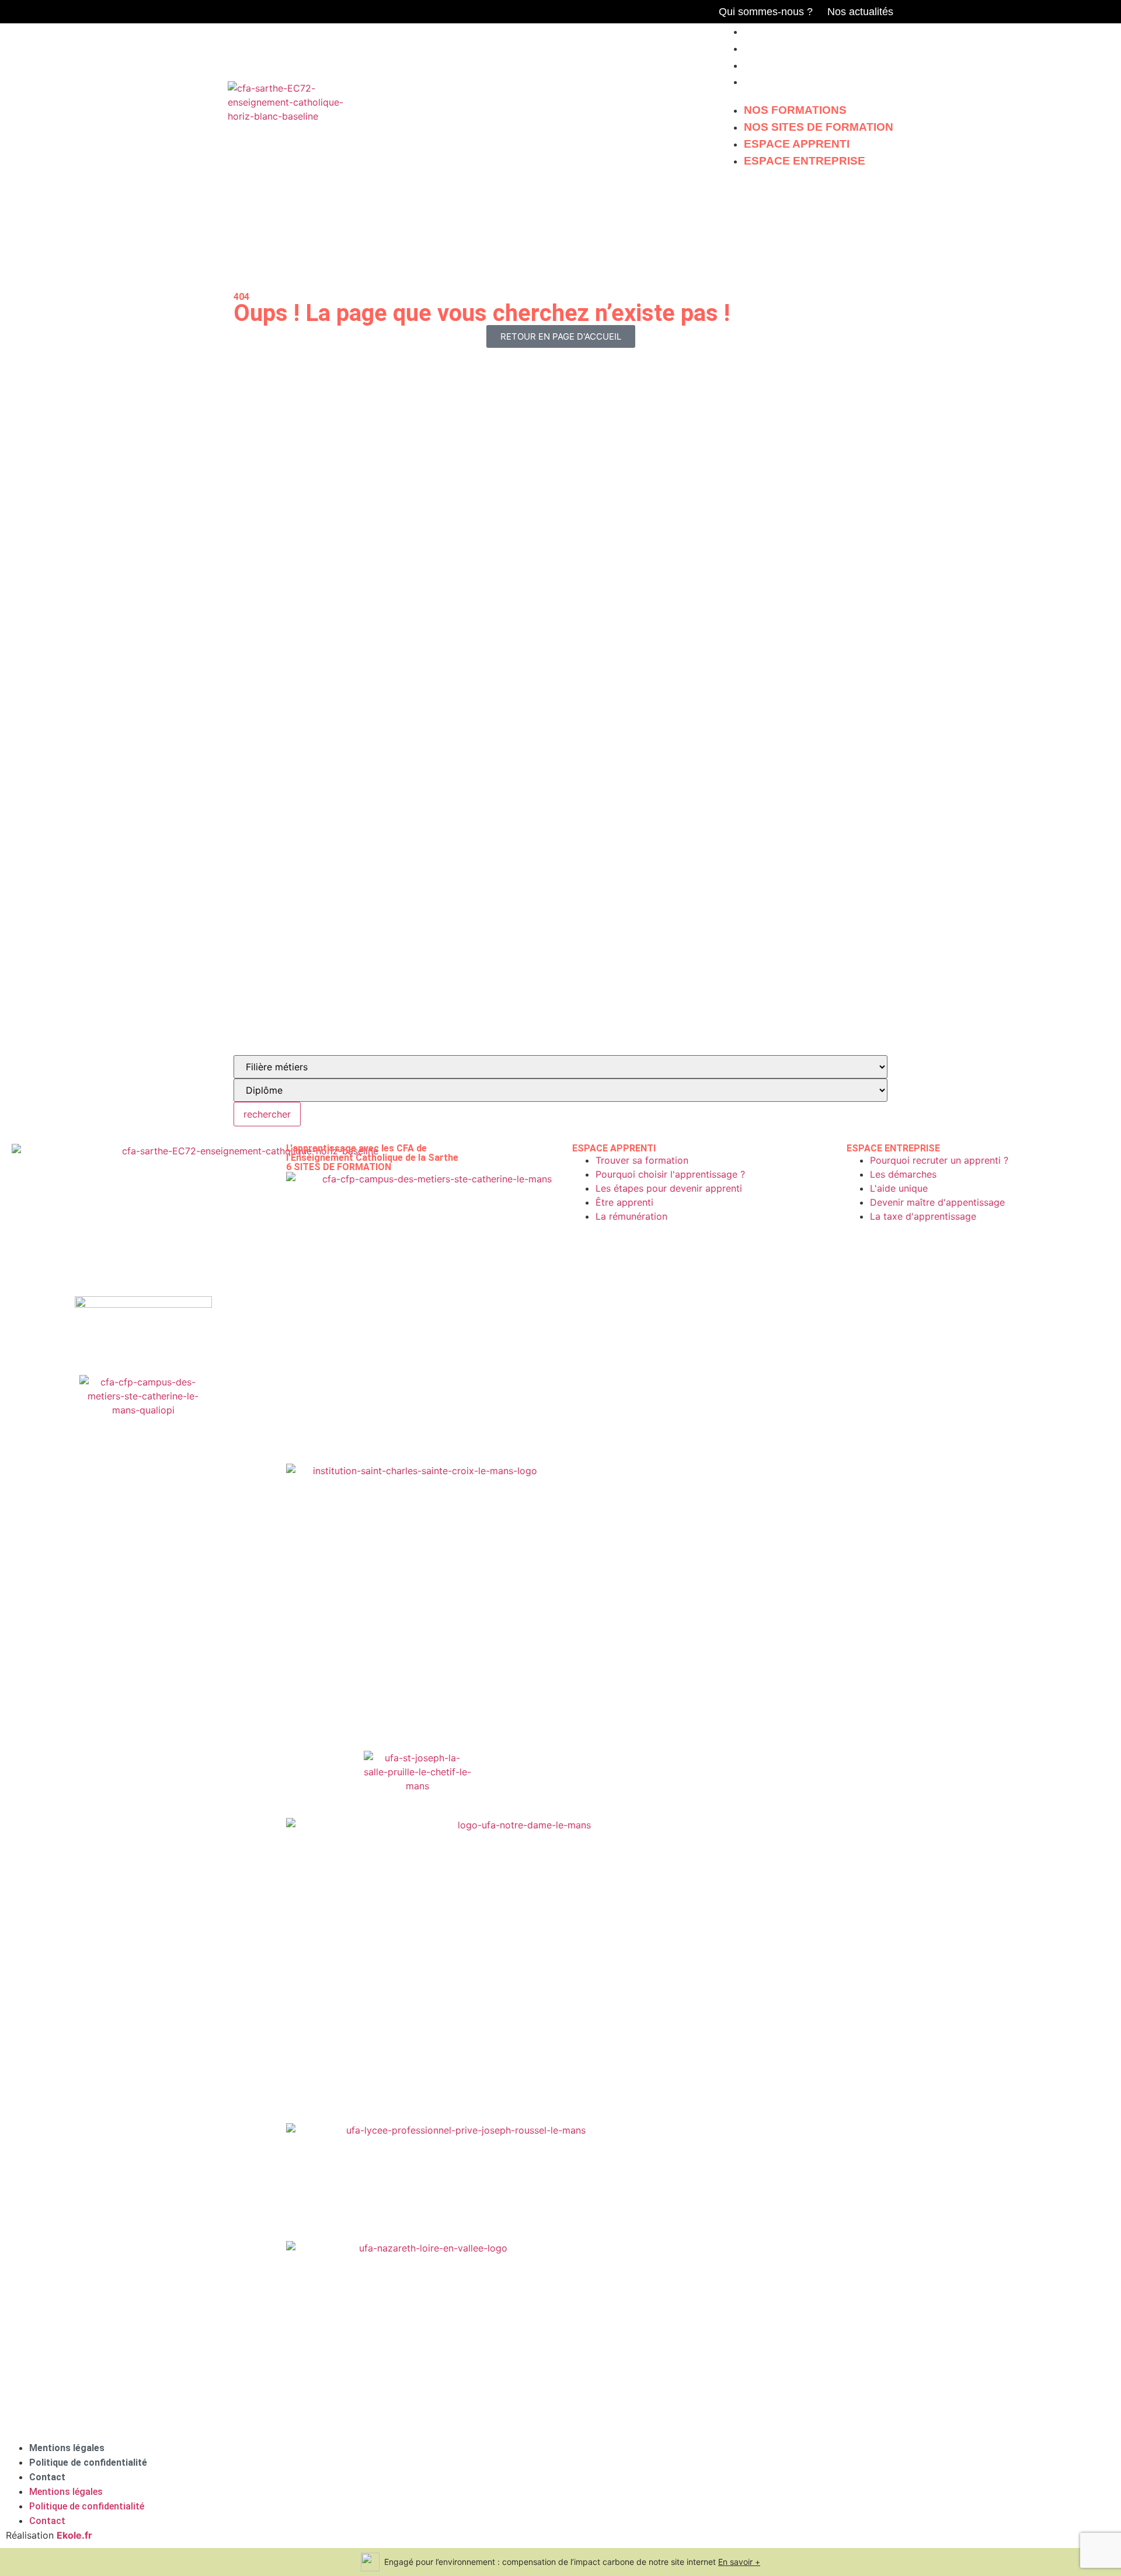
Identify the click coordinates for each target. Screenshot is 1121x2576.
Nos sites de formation (819, 48)
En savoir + (739, 2562)
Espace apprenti (797, 65)
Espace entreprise (805, 81)
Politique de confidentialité (88, 2462)
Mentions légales (67, 2448)
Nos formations (795, 31)
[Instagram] (697, 12)
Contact (47, 2477)
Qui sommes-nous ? (766, 12)
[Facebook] (676, 12)
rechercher (267, 1114)
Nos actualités (860, 12)
